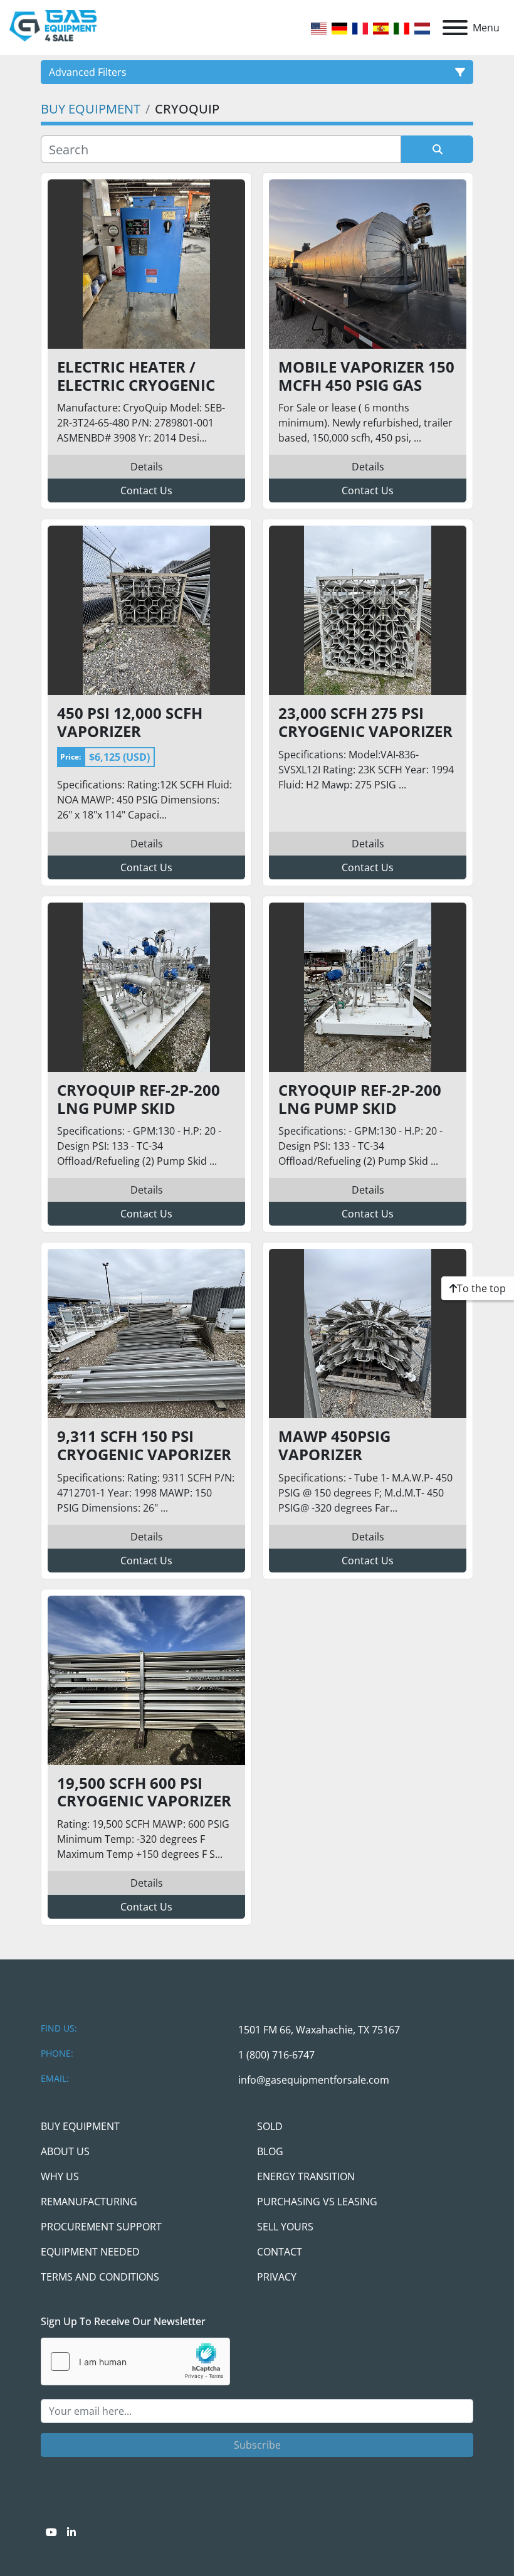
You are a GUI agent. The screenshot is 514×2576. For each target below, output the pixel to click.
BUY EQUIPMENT (80, 2126)
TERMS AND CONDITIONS (100, 2277)
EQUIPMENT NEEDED (90, 2252)
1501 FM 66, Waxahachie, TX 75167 (319, 2030)
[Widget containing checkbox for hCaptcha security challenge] (135, 2361)
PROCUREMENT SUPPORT (101, 2227)
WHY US (60, 2176)
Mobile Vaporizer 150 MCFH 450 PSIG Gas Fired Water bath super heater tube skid (366, 376)
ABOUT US (65, 2151)
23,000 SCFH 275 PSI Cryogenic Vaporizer (365, 723)
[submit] (437, 149)
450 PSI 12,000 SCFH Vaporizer (130, 723)
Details (147, 467)
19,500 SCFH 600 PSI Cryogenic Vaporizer (144, 1793)
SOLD (270, 2126)
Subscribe (257, 2445)
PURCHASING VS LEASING (317, 2202)
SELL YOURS (285, 2227)
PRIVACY (277, 2277)
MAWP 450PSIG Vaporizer (334, 1446)
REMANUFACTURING (89, 2202)
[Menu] (455, 28)
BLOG (270, 2151)
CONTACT (280, 2252)
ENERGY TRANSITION (306, 2176)
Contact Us (146, 490)
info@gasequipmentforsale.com (314, 2080)
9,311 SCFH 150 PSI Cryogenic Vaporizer (144, 1446)
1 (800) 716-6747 (276, 2055)
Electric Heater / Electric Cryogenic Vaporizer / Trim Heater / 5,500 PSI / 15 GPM (141, 376)
